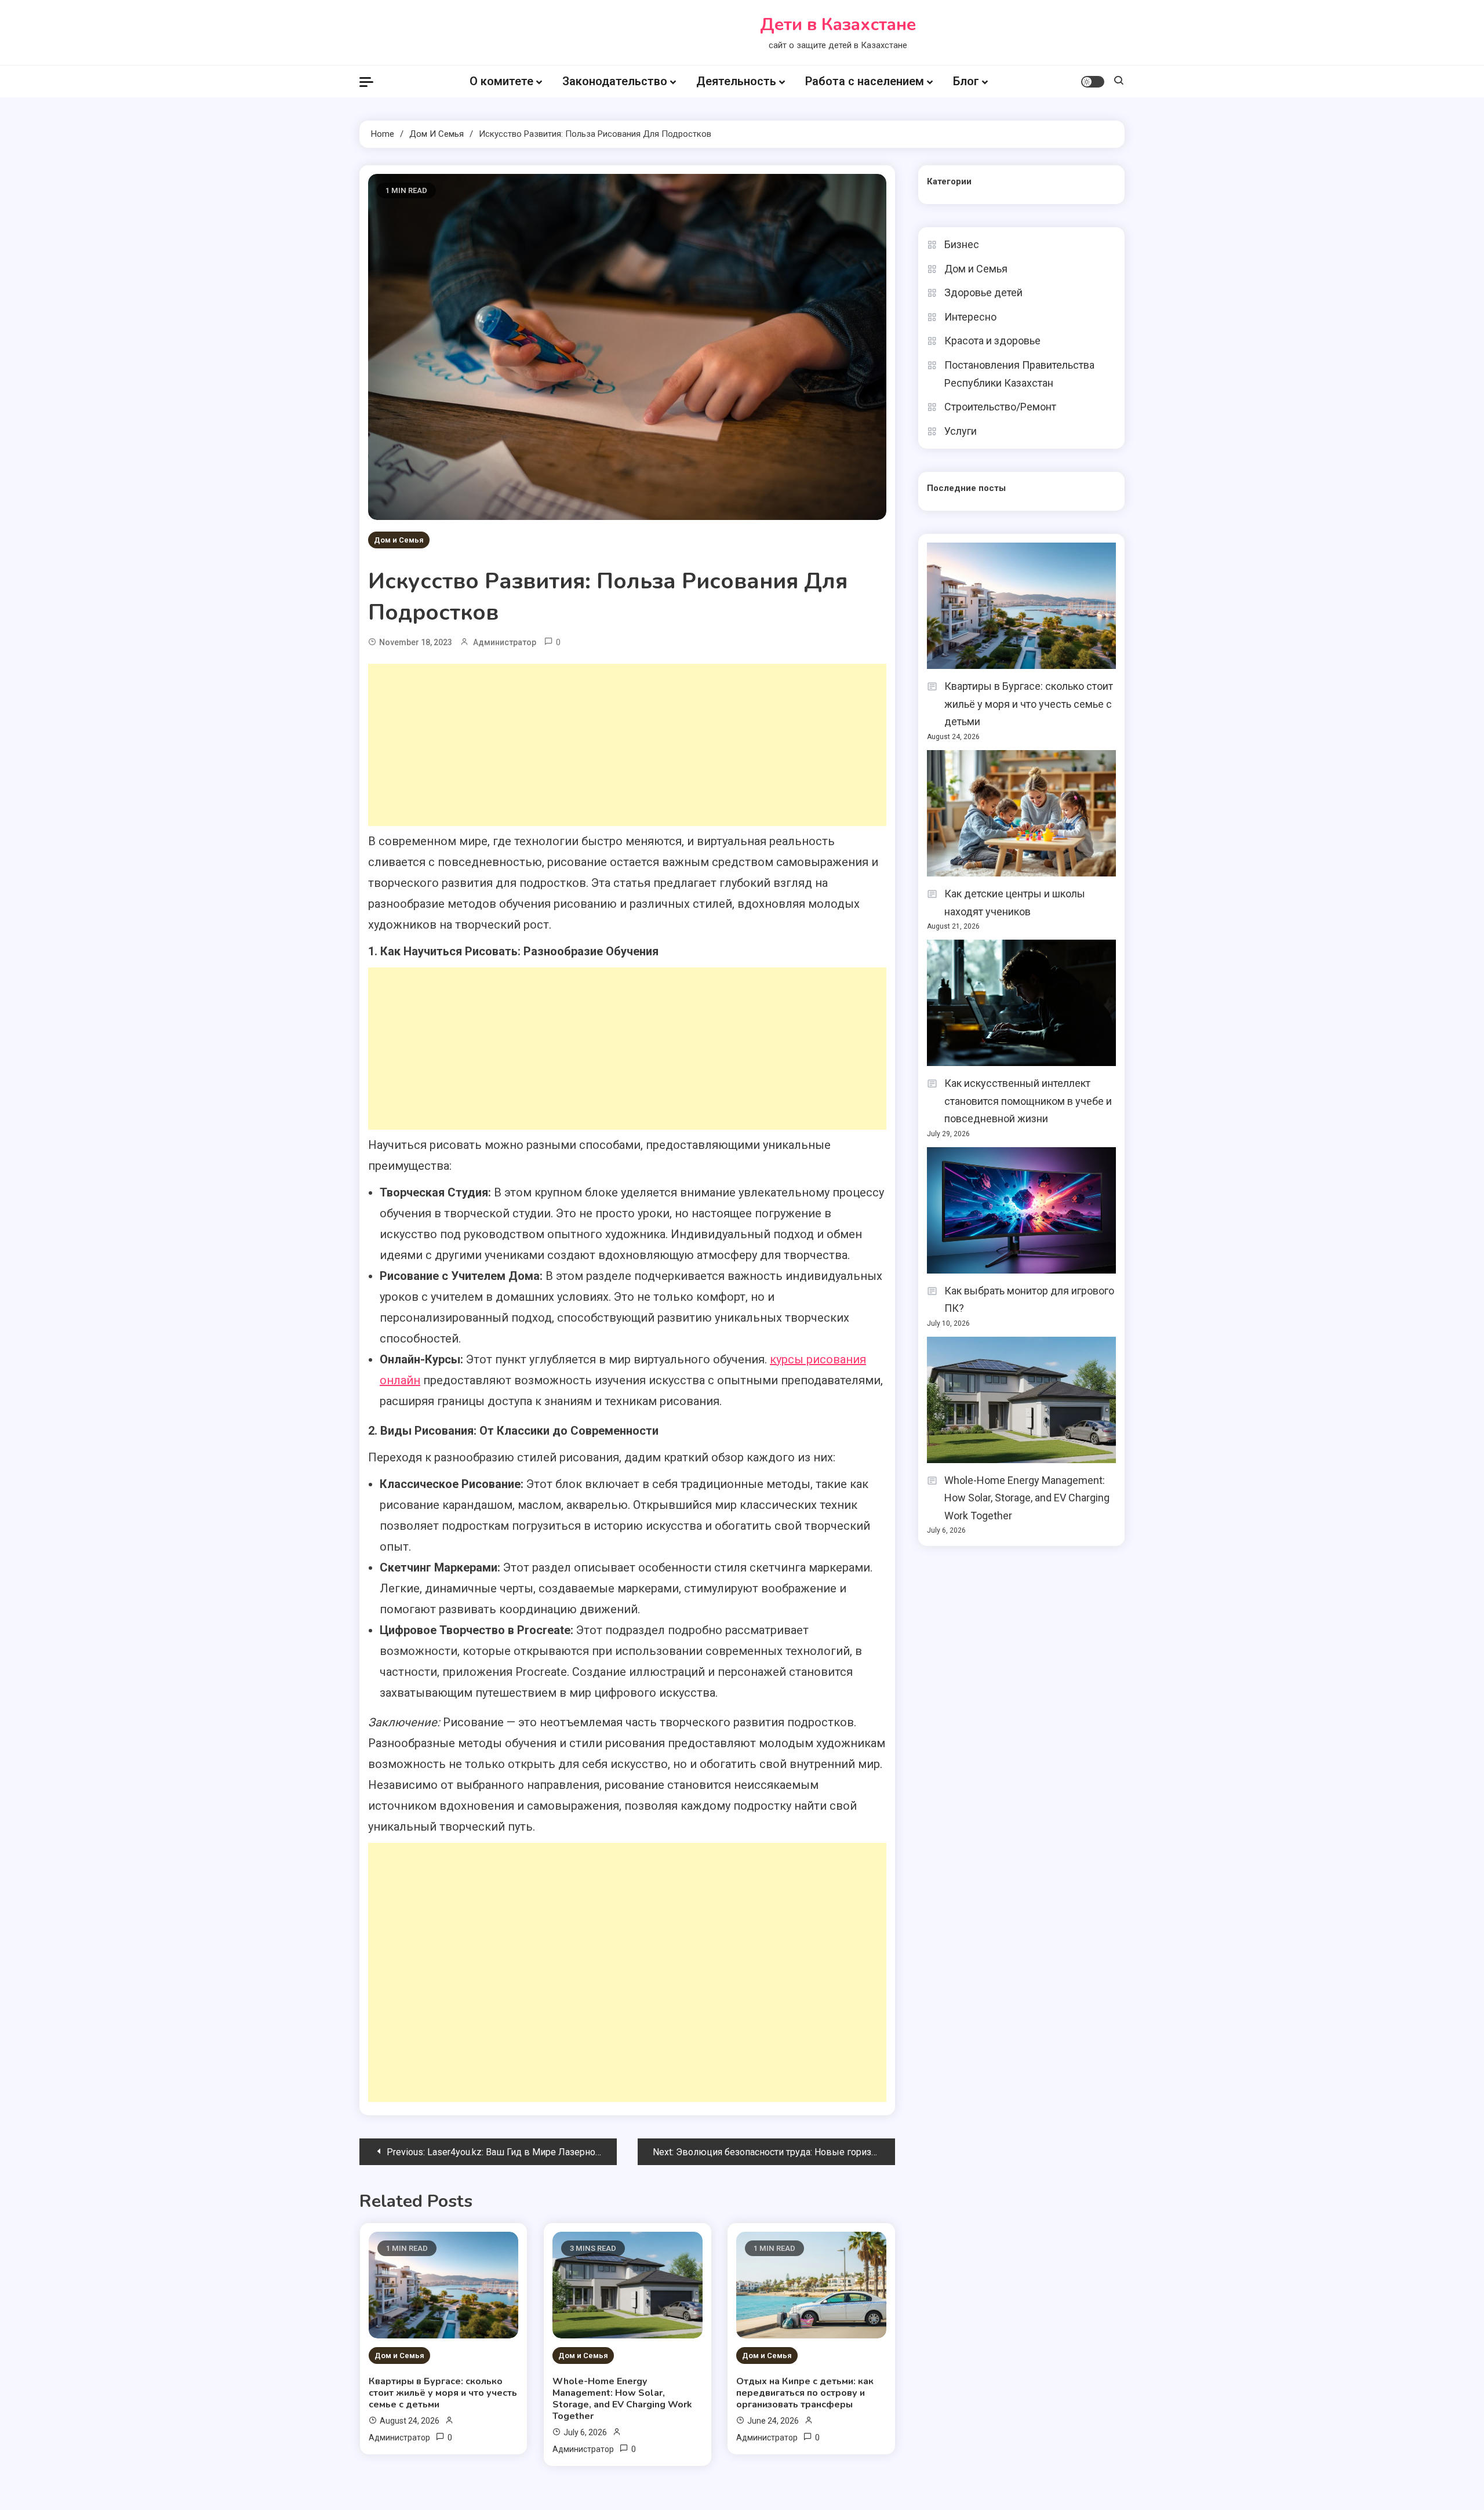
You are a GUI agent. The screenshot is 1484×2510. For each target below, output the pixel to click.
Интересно (970, 317)
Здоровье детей (983, 292)
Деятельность (736, 81)
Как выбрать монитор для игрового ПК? (1029, 1300)
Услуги (961, 431)
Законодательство (615, 81)
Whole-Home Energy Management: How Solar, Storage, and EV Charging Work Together (622, 2399)
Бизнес (962, 244)
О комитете (501, 81)
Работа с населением (865, 81)
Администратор (505, 642)
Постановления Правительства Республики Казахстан (1019, 374)
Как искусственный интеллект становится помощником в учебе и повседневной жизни (1028, 1101)
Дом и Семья (399, 540)
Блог (966, 81)
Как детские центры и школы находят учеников (1015, 903)
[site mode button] (1093, 82)
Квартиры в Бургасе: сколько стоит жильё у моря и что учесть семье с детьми (443, 2393)
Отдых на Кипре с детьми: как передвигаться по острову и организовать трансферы (805, 2393)
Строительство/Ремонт (1000, 407)
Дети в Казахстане (838, 25)
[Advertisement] (627, 745)
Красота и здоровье (992, 341)
